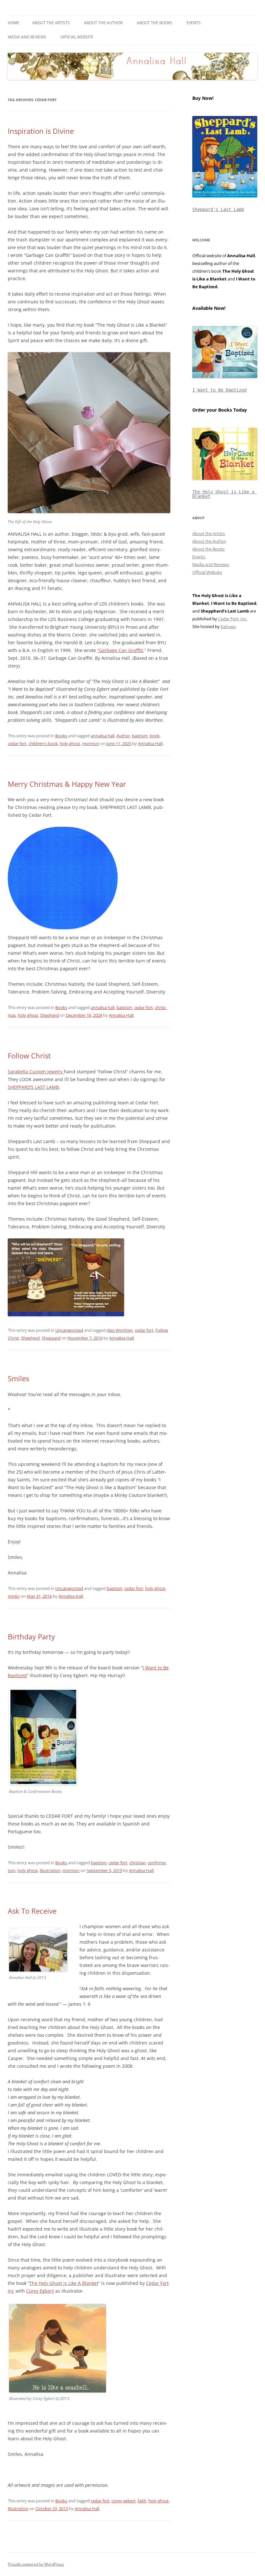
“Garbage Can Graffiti (120, 650)
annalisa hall (103, 736)
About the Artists (51, 23)
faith (142, 2501)
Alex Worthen (120, 1330)
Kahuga (228, 626)
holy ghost (70, 743)
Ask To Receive (32, 1911)
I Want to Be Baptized (219, 390)
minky (14, 1596)
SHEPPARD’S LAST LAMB (33, 1087)
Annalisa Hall (150, 743)
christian (138, 1863)
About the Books (154, 23)
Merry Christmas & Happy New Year (67, 784)
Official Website (77, 37)
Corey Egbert (40, 2291)
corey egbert (124, 2501)
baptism (140, 736)
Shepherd (49, 1015)
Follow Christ (29, 1056)
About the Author (103, 23)
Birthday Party (31, 1636)
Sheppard (51, 1338)
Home (14, 23)
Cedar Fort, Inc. (233, 619)
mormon (91, 743)
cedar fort (17, 743)
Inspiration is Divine (41, 131)
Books (61, 736)
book (155, 736)
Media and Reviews (27, 37)
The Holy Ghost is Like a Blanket (225, 494)
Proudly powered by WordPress (36, 2564)
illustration (50, 1870)
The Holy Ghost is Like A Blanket (64, 2283)
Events (194, 23)
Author (123, 736)
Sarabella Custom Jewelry (36, 1072)
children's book (43, 743)
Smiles (18, 1378)
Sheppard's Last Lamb (218, 209)
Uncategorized (69, 1330)
